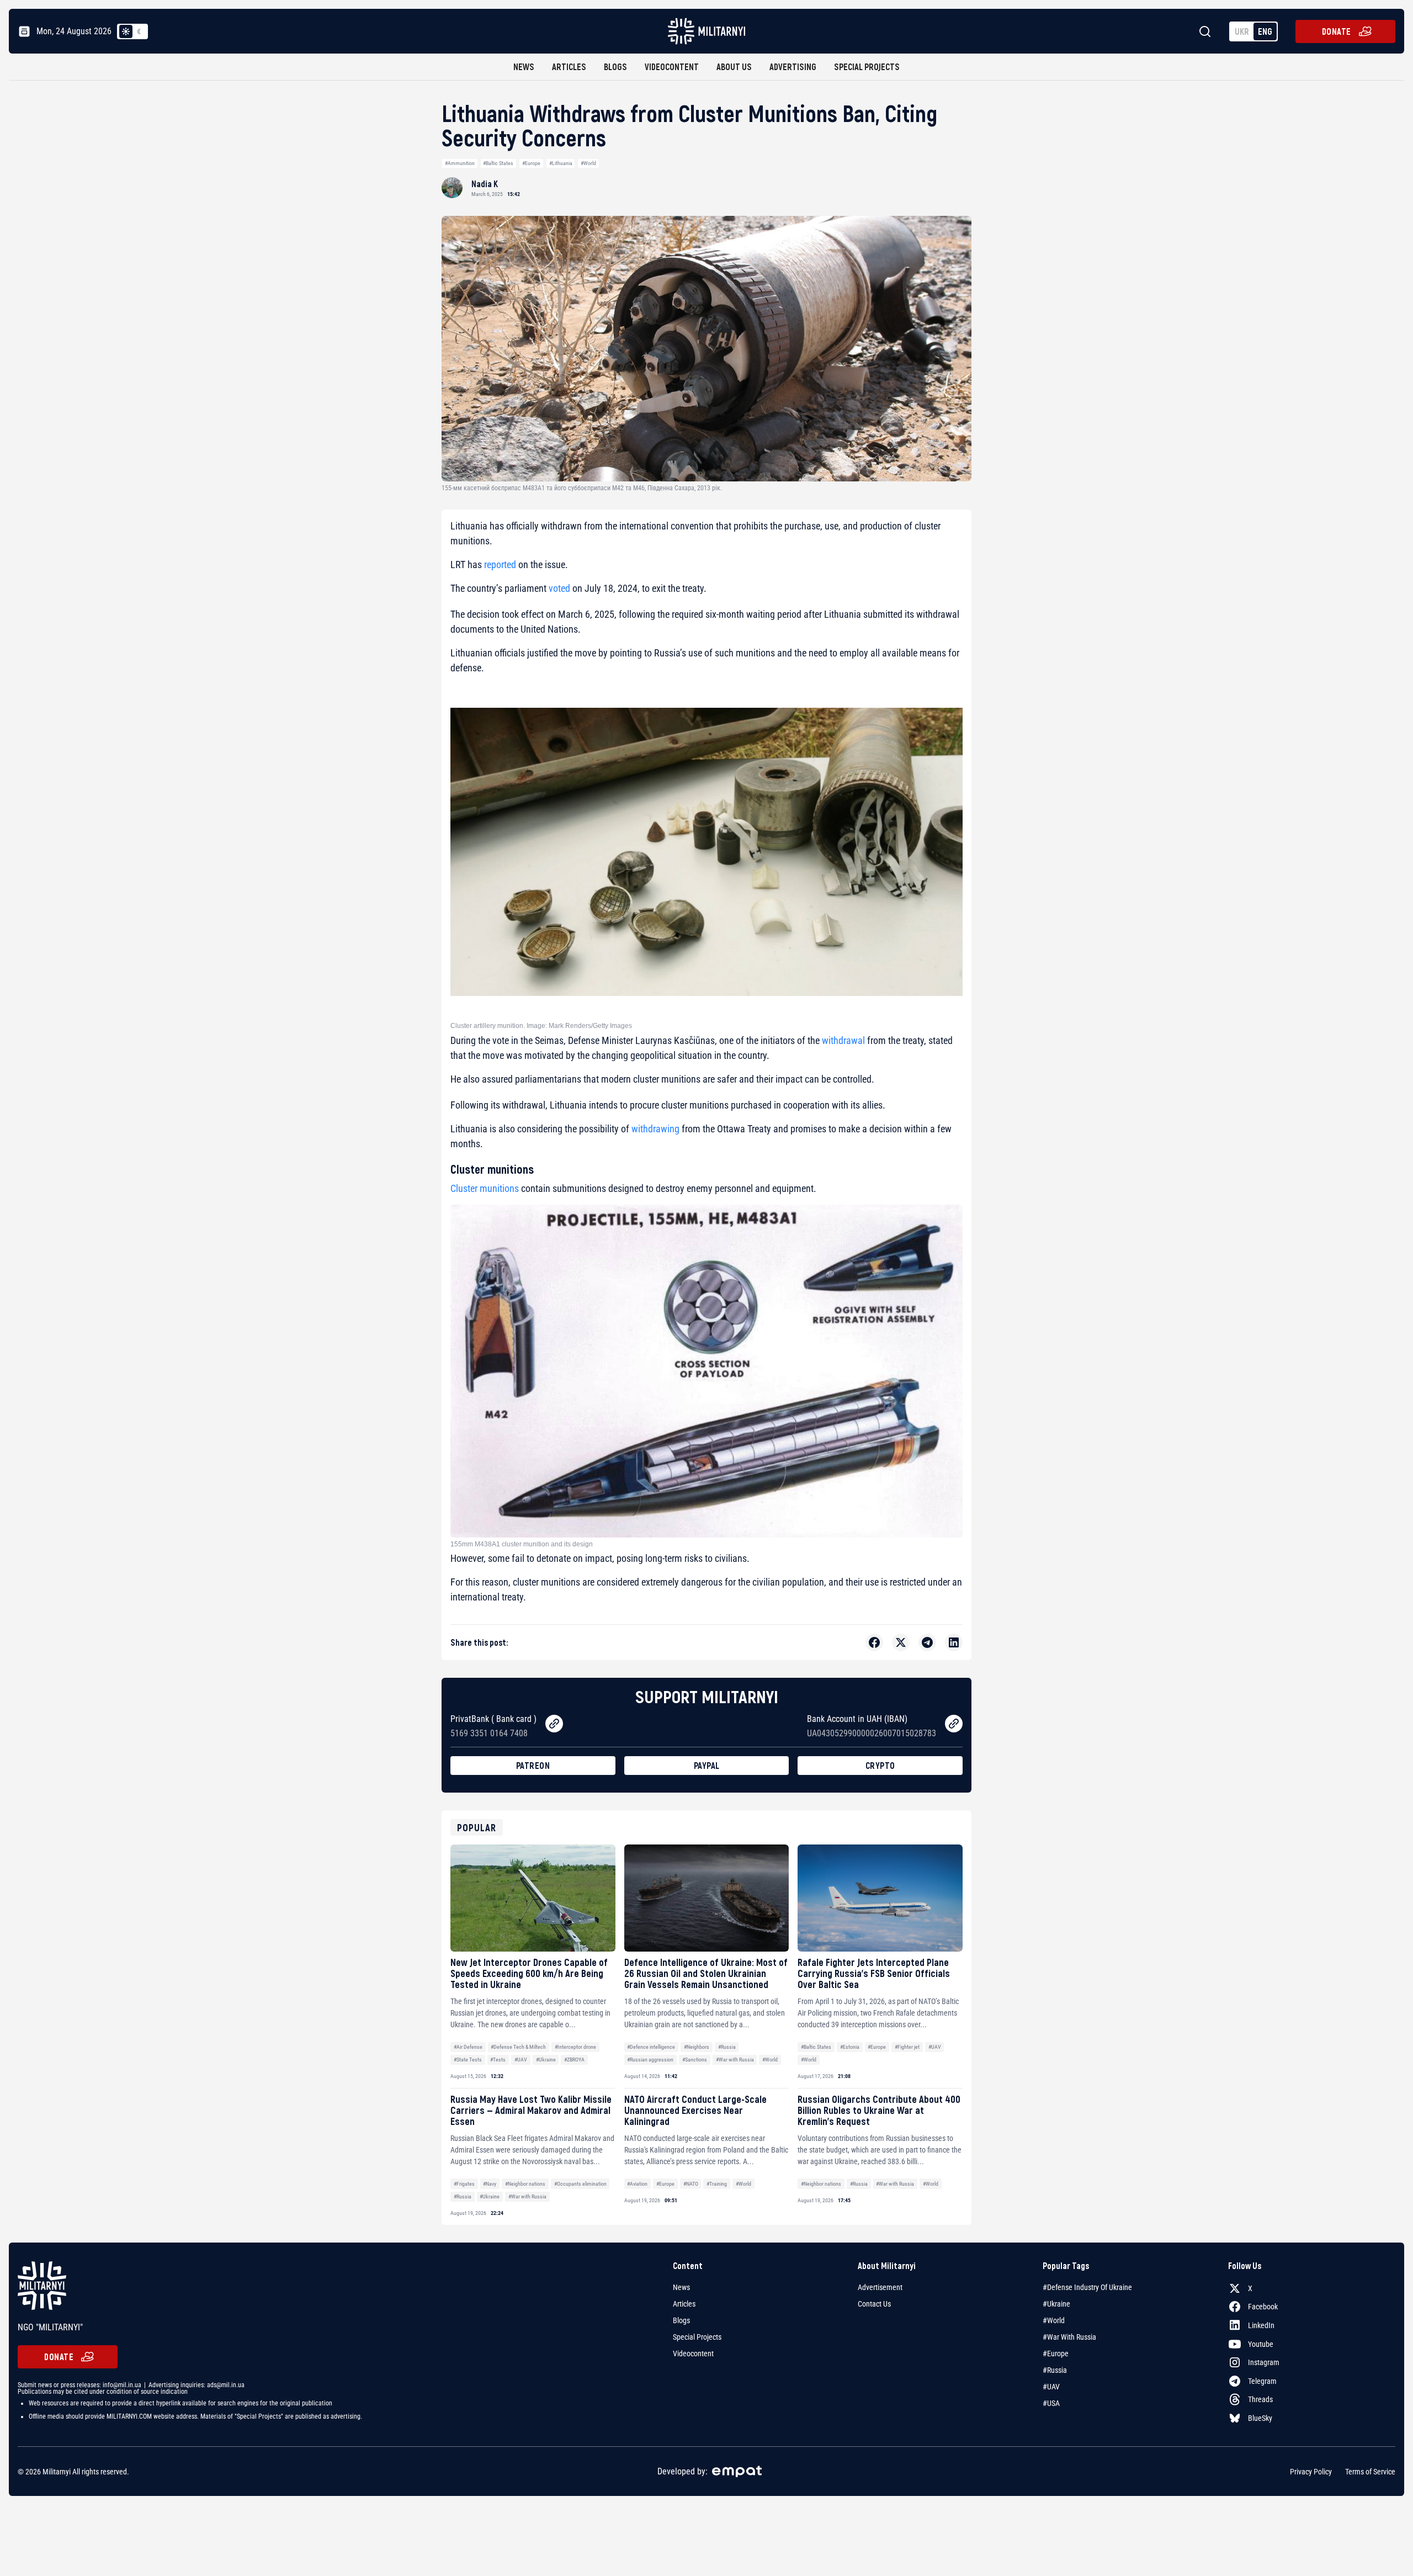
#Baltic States (498, 163)
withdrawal (843, 1040)
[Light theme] (126, 31)
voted (559, 588)
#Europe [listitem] (1056, 2354)
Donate (1337, 31)
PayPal (707, 1765)
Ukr (1242, 31)
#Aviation (637, 2184)
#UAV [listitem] (1051, 2387)
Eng (1265, 31)
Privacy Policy (1311, 2471)
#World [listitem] (1054, 2320)
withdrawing (655, 1129)
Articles (569, 67)
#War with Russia (735, 2060)
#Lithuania (561, 163)
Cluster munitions (485, 1188)
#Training (717, 2184)
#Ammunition (460, 163)
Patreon (533, 1765)
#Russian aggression (650, 2060)
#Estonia (850, 2047)
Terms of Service (1370, 2471)
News (524, 67)
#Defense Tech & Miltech (518, 2047)
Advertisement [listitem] (880, 2287)
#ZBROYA (574, 2060)
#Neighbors (697, 2047)
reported (501, 565)
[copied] (554, 1724)
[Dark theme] (139, 31)
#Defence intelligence (651, 2047)
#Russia (727, 2047)
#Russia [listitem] (1055, 2370)
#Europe (531, 163)
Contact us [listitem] (874, 2304)
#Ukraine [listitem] (1056, 2304)
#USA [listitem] (1051, 2403)
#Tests (498, 2060)
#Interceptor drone (575, 2047)
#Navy (490, 2184)
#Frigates (464, 2184)
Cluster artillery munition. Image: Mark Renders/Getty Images (541, 1026)
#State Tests (468, 2060)
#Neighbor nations (525, 2184)
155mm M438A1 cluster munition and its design (522, 1544)
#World (588, 163)
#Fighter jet (907, 2047)
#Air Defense (468, 2047)
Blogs (615, 67)
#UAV (521, 2060)
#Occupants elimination (580, 2184)
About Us (734, 67)
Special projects (867, 67)
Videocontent (672, 67)
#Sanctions (695, 2060)
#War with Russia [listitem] (1069, 2337)
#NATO (691, 2184)
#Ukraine (546, 2060)
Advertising (793, 67)
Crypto (880, 1765)
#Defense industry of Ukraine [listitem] (1087, 2287)
